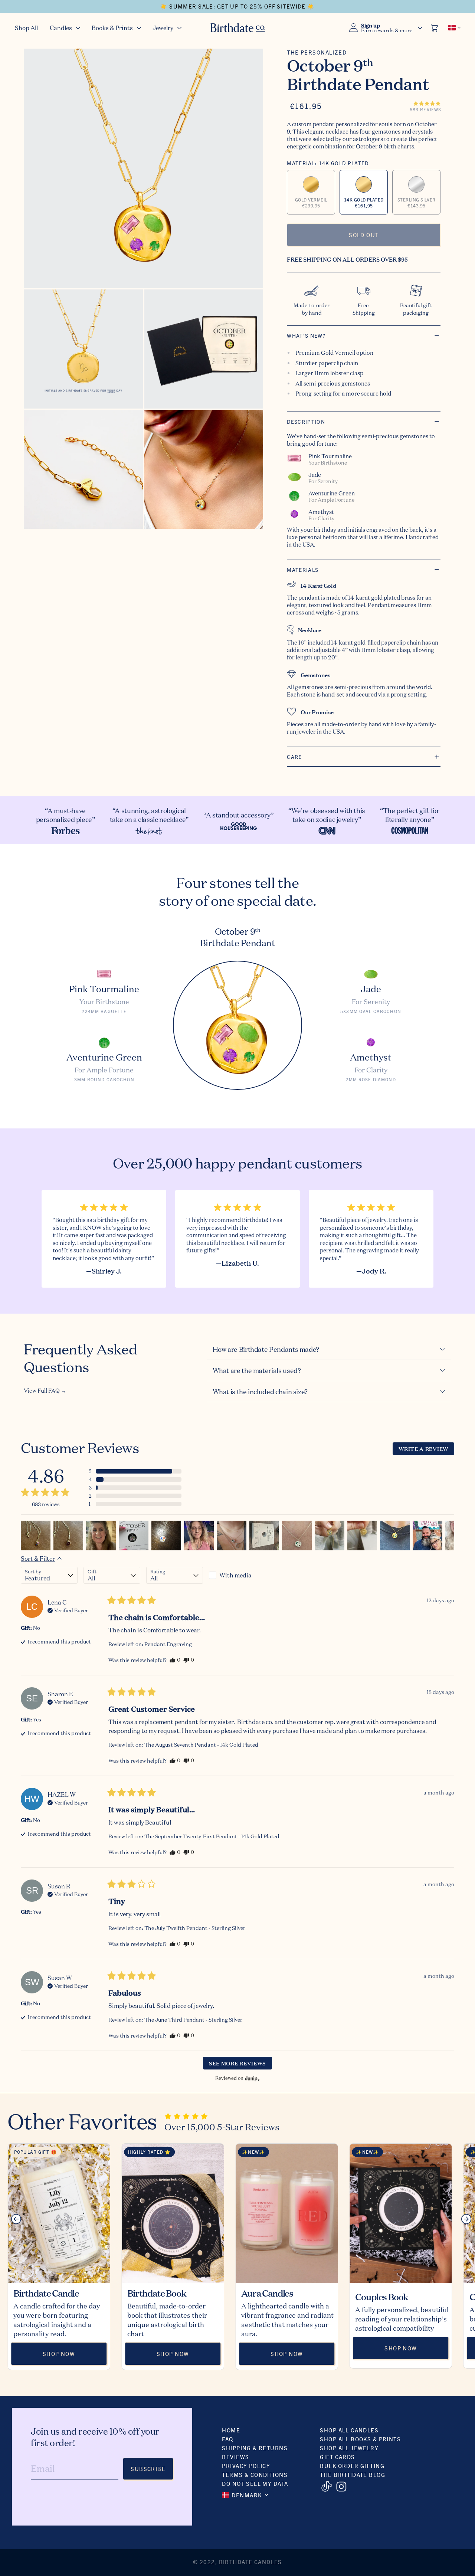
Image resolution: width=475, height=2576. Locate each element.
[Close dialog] (369, 1202)
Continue (165, 1355)
